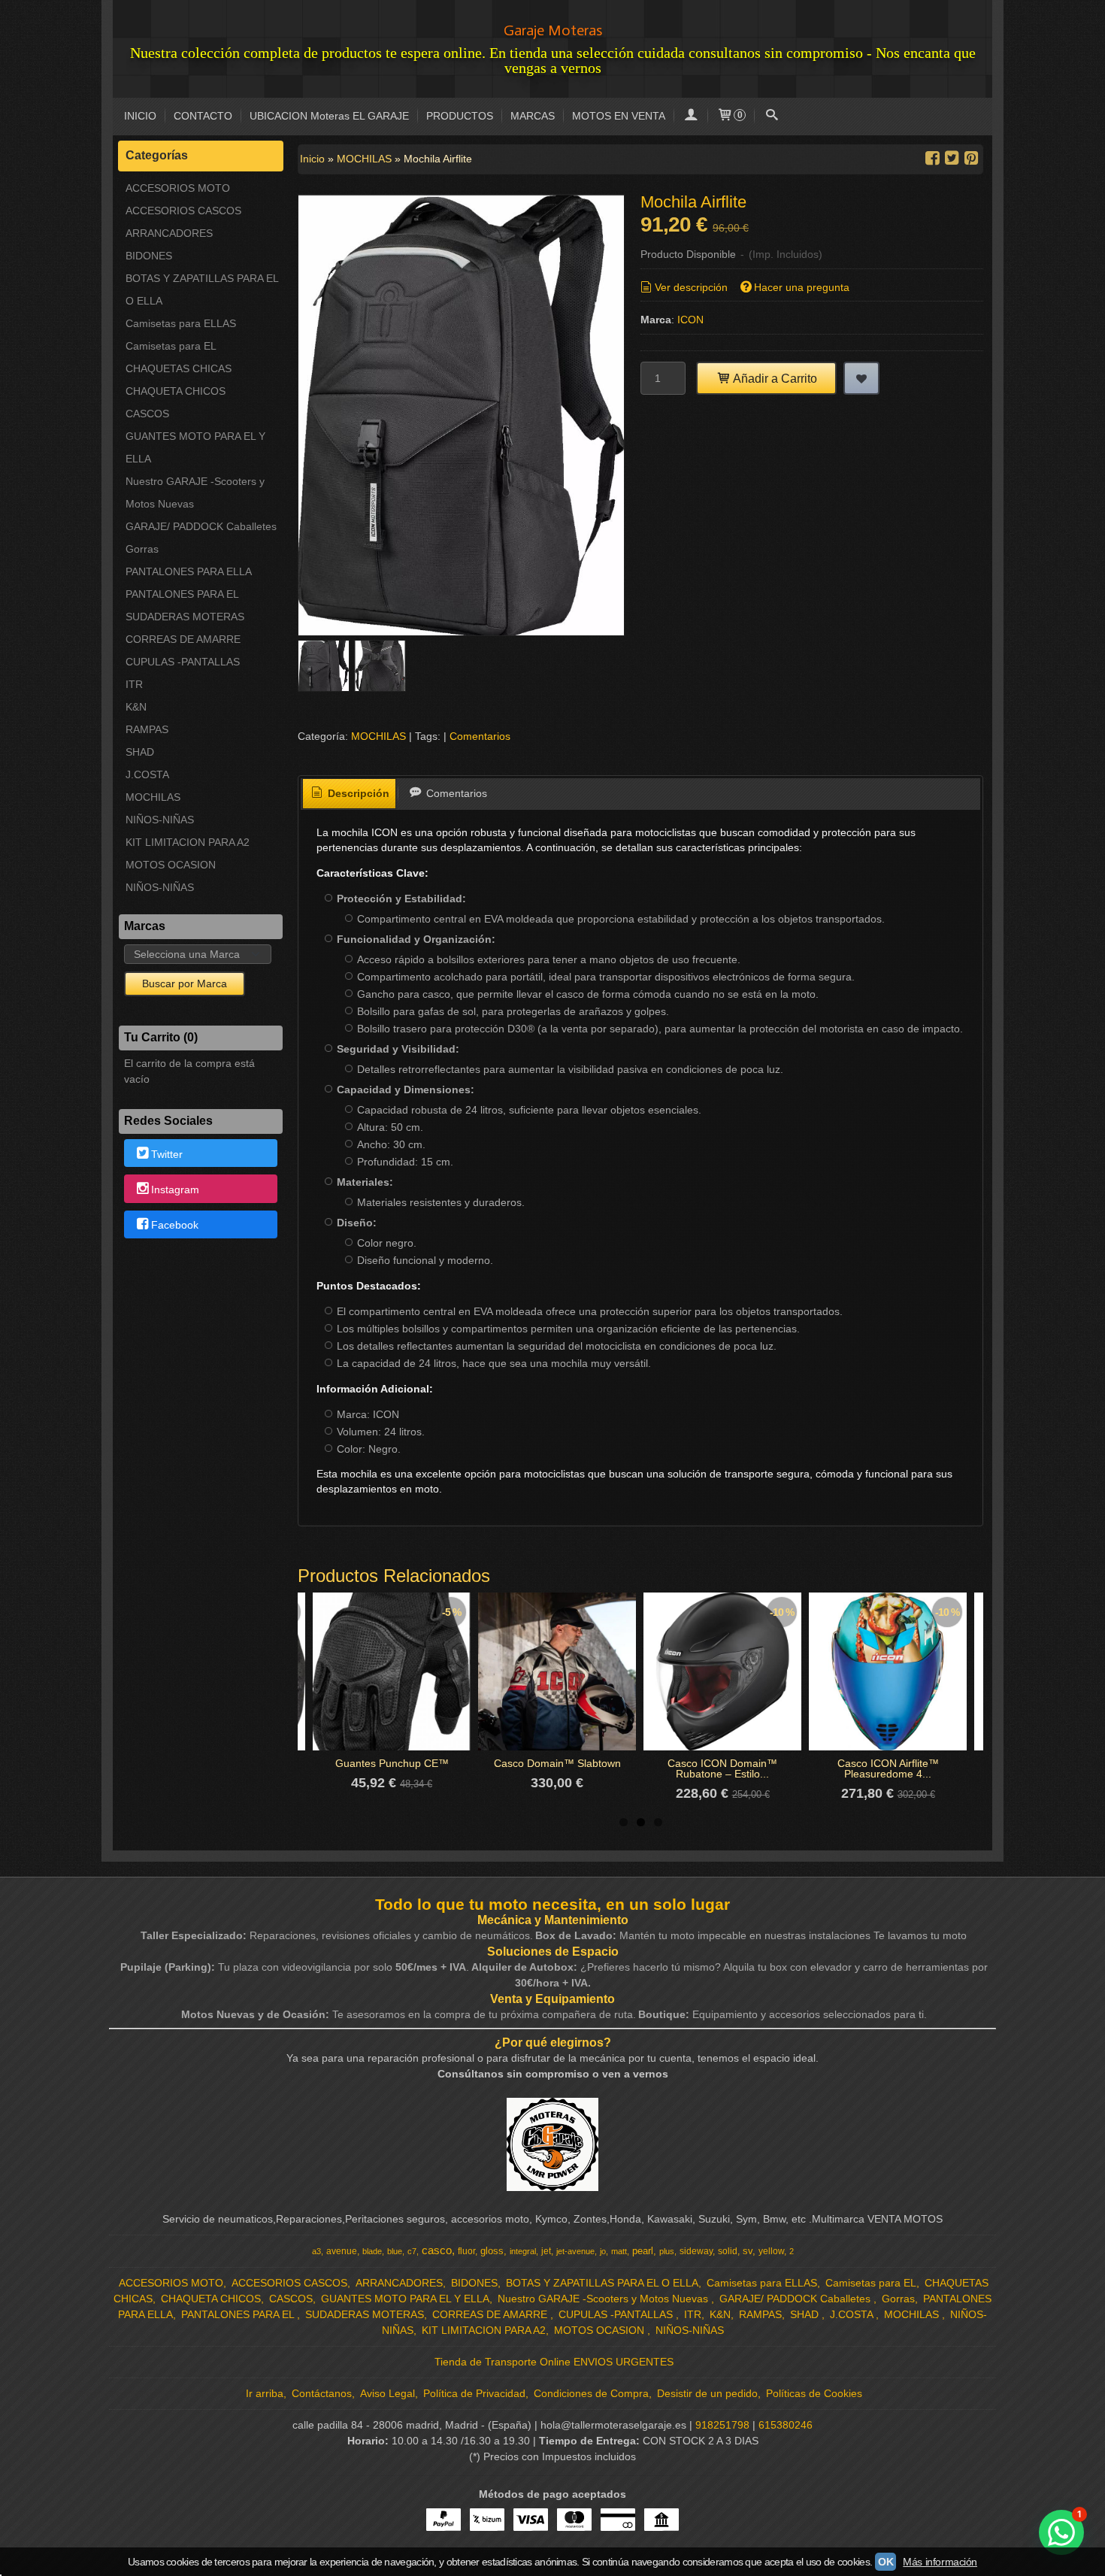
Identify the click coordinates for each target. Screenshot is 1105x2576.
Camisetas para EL (171, 346)
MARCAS (533, 116)
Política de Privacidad (474, 2393)
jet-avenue (575, 2251)
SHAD (140, 752)
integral (523, 2251)
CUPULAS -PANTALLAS (183, 662)
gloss (492, 2251)
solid (728, 2251)
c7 (412, 2251)
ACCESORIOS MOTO (178, 188)
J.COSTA (147, 774)
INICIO (140, 116)
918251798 (722, 2425)
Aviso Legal (388, 2393)
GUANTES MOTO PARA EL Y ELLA (195, 447)
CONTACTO (203, 116)
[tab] (350, 794)
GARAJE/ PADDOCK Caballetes (201, 526)
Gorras (142, 549)
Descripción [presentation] (357, 793)
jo (603, 2251)
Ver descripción (691, 287)
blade (372, 2251)
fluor (466, 2251)
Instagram (175, 1190)
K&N (136, 707)
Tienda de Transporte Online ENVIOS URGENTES (554, 2362)
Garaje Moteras (553, 30)
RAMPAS (147, 729)
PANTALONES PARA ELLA (189, 571)
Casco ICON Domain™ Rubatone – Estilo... (722, 1768)
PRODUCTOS (460, 116)
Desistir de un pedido (707, 2393)
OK (886, 2562)
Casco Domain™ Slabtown (557, 1763)
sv (748, 2251)
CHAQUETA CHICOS (176, 391)
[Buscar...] (771, 116)
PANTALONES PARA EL (182, 594)
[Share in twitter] (952, 158)
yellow (771, 2251)
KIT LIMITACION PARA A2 (188, 842)
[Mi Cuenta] (691, 116)
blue (395, 2251)
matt (619, 2251)
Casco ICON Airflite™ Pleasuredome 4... (888, 1768)
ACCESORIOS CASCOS (183, 211)
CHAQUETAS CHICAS (179, 368)
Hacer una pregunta (802, 287)
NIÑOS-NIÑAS (160, 820)
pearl (643, 2251)
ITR (134, 684)
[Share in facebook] (932, 158)
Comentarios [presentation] (455, 793)
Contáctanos (322, 2393)
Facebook (175, 1225)
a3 (316, 2251)
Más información (940, 2562)
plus (667, 2251)
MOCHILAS (153, 797)
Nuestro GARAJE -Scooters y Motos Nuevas (195, 492)
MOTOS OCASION (171, 865)
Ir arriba (265, 2393)
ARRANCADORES (169, 233)
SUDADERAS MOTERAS (185, 617)
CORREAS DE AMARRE (183, 639)
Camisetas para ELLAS (181, 323)
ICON (690, 320)
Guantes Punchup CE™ (392, 1763)
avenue (342, 2251)
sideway (696, 2251)
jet (546, 2251)
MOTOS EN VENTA (619, 116)
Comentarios (480, 736)
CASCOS (147, 414)
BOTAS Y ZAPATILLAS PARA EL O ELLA (202, 289)
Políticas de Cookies (814, 2393)
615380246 (786, 2425)
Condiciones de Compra (591, 2393)
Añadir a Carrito (774, 378)
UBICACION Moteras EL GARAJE (329, 116)
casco (437, 2250)
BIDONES (149, 256)
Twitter (167, 1154)
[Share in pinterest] (971, 158)
